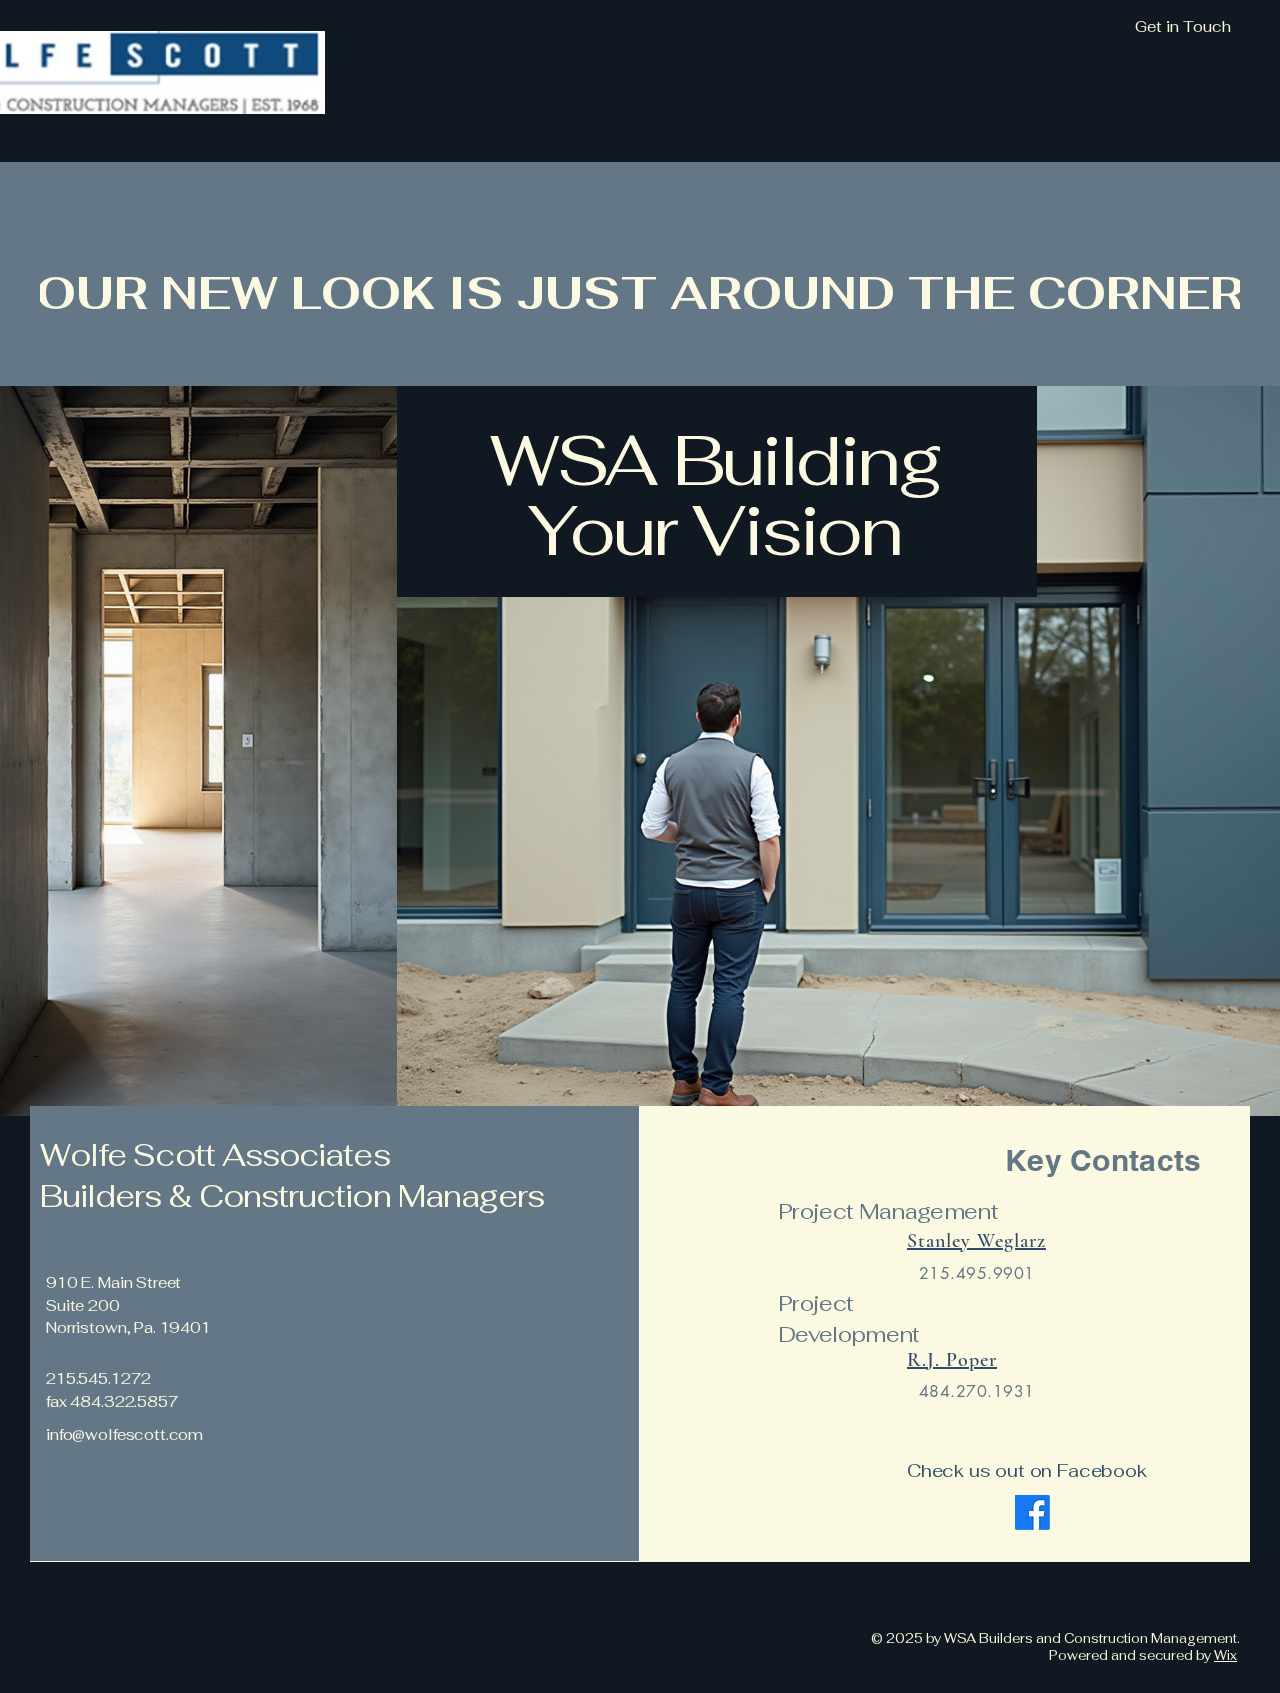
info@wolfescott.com (124, 1434)
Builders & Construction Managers (295, 1196)
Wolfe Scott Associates (215, 1155)
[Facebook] (1032, 1512)
